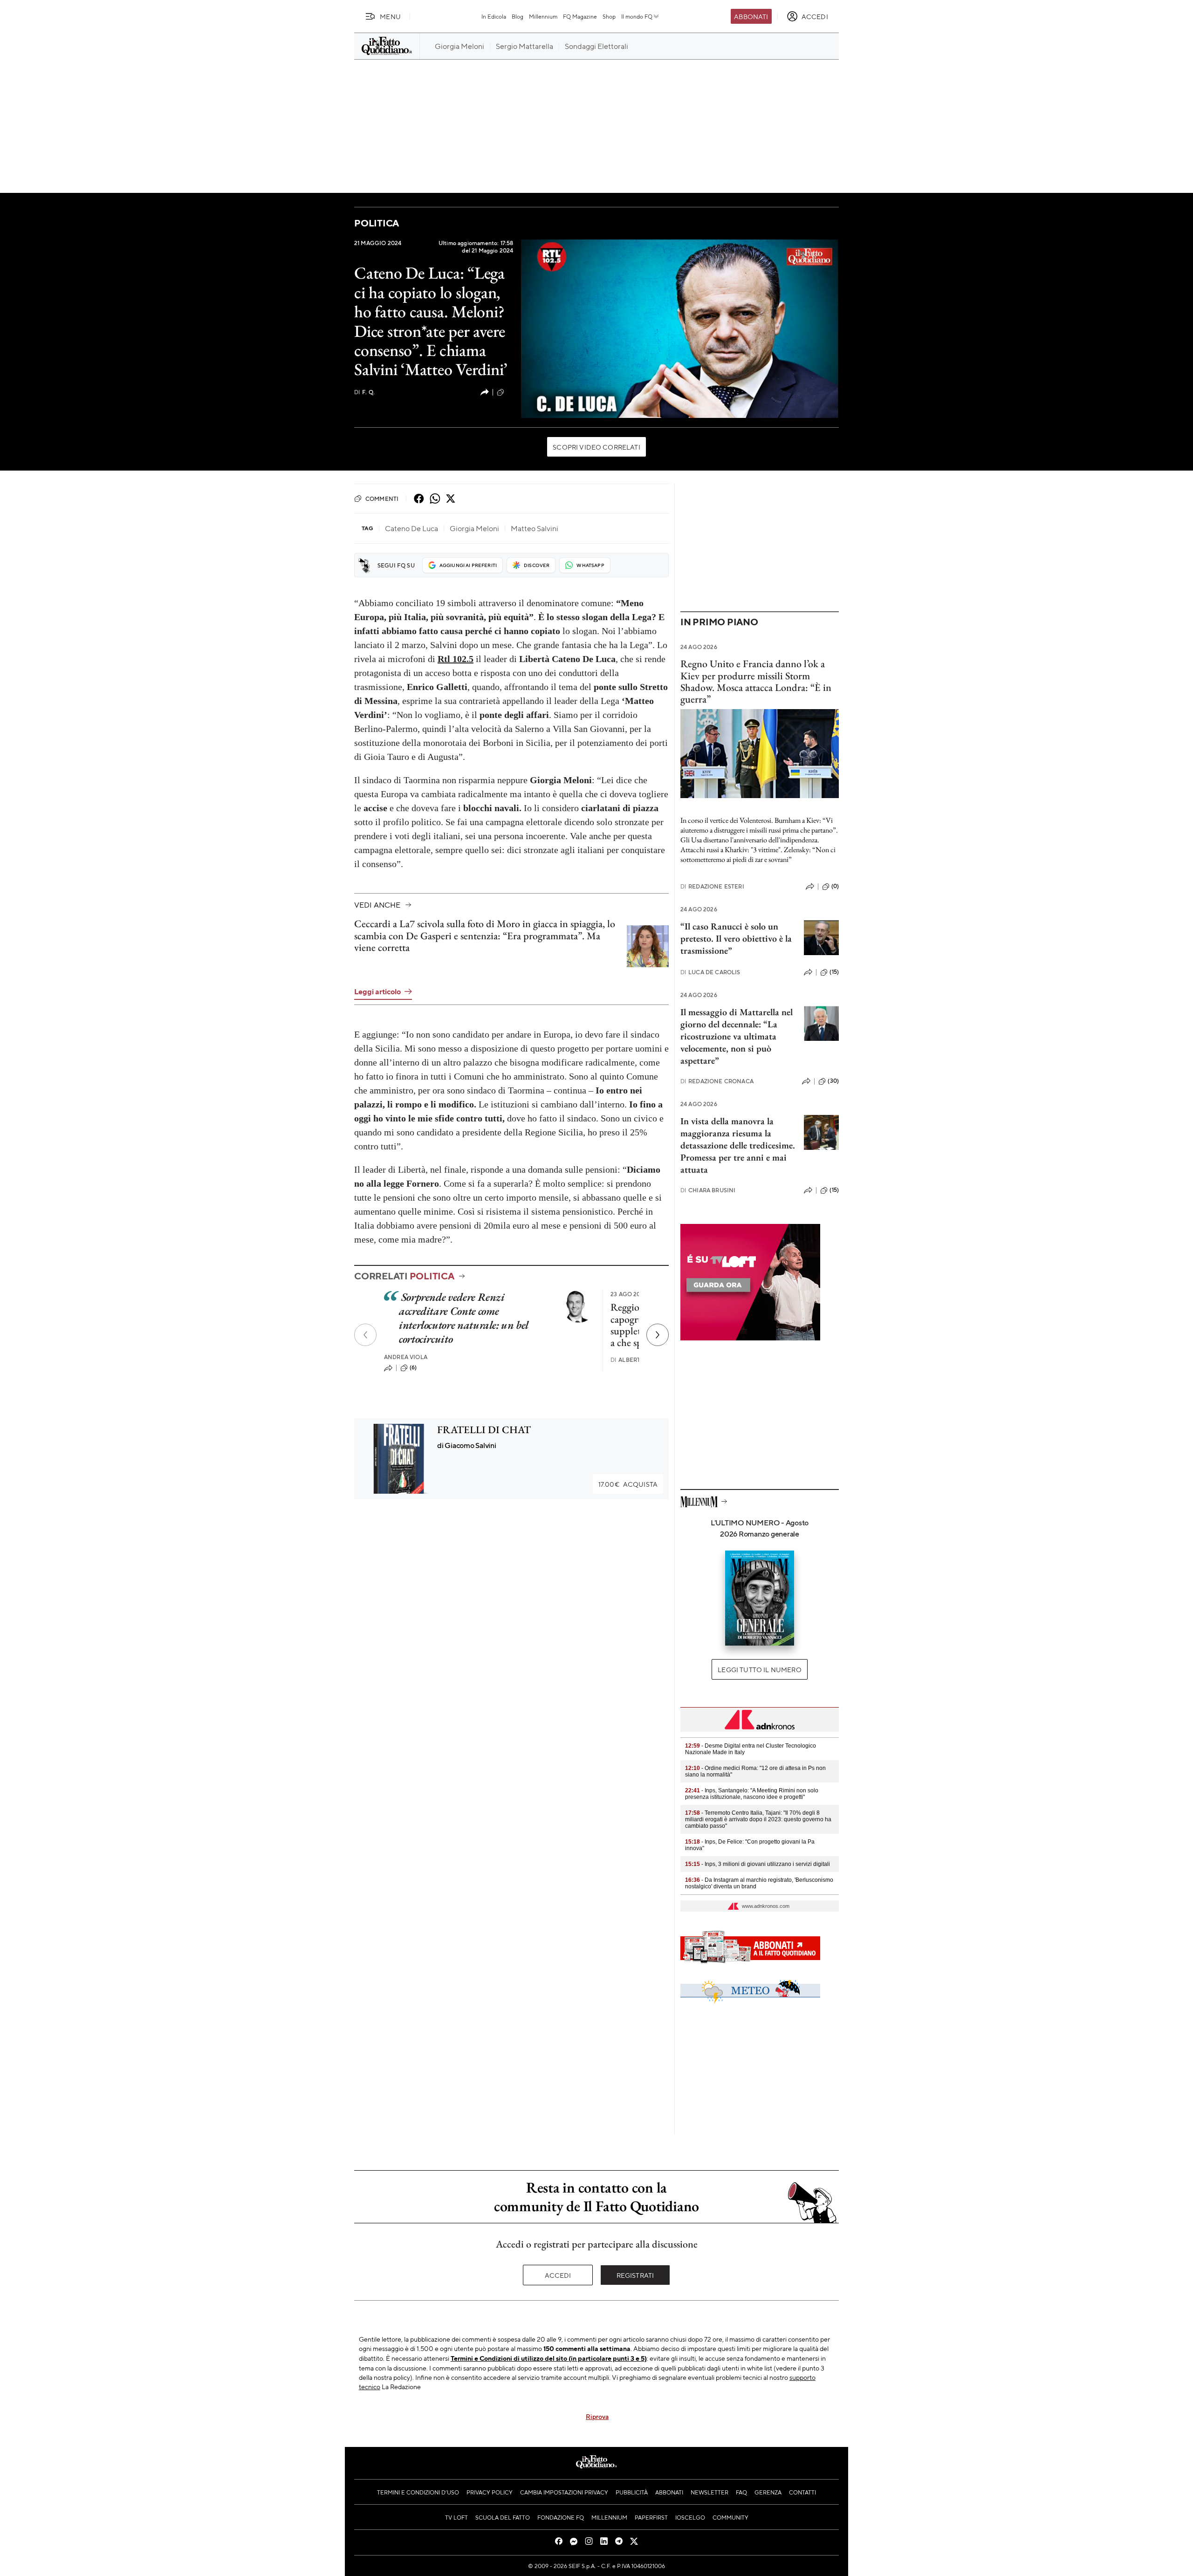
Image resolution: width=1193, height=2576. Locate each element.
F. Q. (364, 392)
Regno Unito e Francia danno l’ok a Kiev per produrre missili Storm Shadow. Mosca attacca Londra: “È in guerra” (756, 681)
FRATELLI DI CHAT (484, 1430)
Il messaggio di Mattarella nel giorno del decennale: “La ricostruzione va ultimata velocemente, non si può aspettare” (737, 1036)
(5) (510, 392)
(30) (833, 1081)
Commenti (382, 499)
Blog (518, 16)
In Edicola (494, 16)
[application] (680, 328)
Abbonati (751, 16)
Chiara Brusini (708, 1190)
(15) (834, 972)
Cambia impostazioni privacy (564, 2492)
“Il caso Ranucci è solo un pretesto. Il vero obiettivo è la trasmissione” (736, 938)
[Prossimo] (658, 1335)
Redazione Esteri (712, 886)
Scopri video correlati (596, 447)
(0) (835, 886)
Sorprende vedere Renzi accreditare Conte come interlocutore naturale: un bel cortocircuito (463, 1318)
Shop (609, 16)
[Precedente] (365, 1335)
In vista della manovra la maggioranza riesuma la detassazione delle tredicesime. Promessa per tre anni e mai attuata (738, 1145)
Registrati (635, 2275)
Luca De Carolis (710, 972)
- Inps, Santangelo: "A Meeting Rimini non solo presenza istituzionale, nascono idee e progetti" (752, 1794)
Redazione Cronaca (717, 1081)
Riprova (597, 2416)
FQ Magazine (580, 16)
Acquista (628, 1484)
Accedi (558, 2275)
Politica (377, 223)
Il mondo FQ (637, 16)
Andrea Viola (406, 1357)
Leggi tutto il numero (759, 1669)
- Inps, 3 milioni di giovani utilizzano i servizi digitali (758, 1864)
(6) (413, 1367)
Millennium (543, 16)
